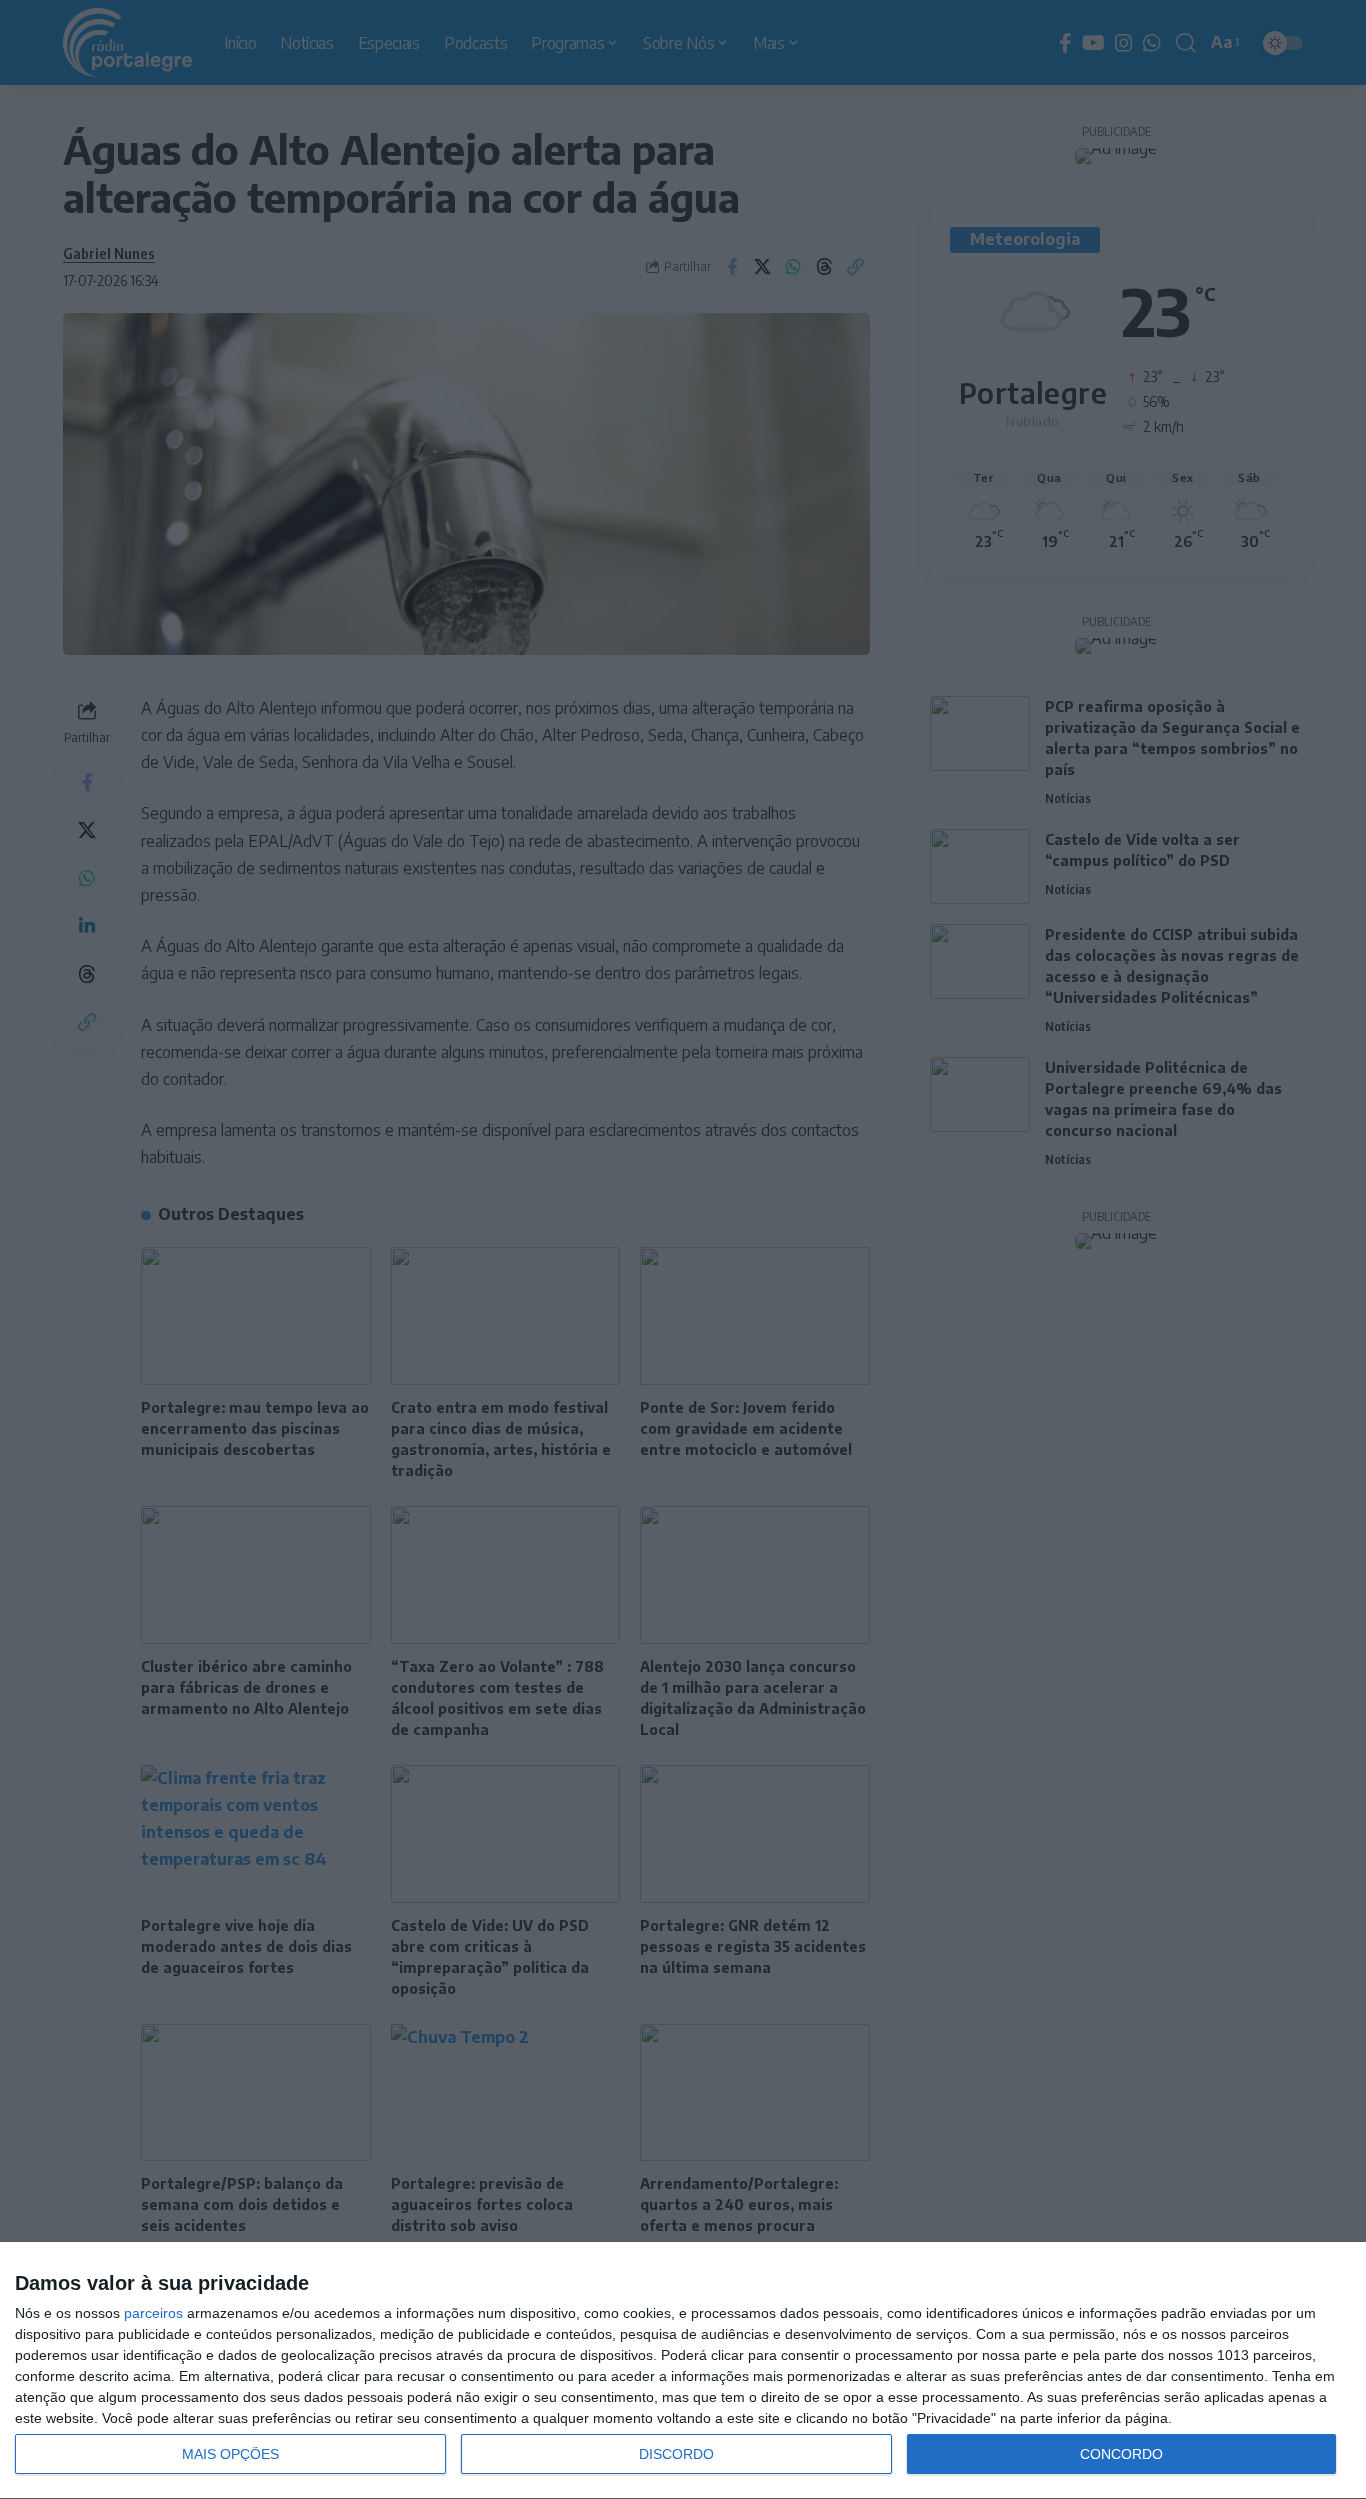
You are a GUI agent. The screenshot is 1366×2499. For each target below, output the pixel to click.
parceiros (153, 2313)
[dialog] (683, 2371)
